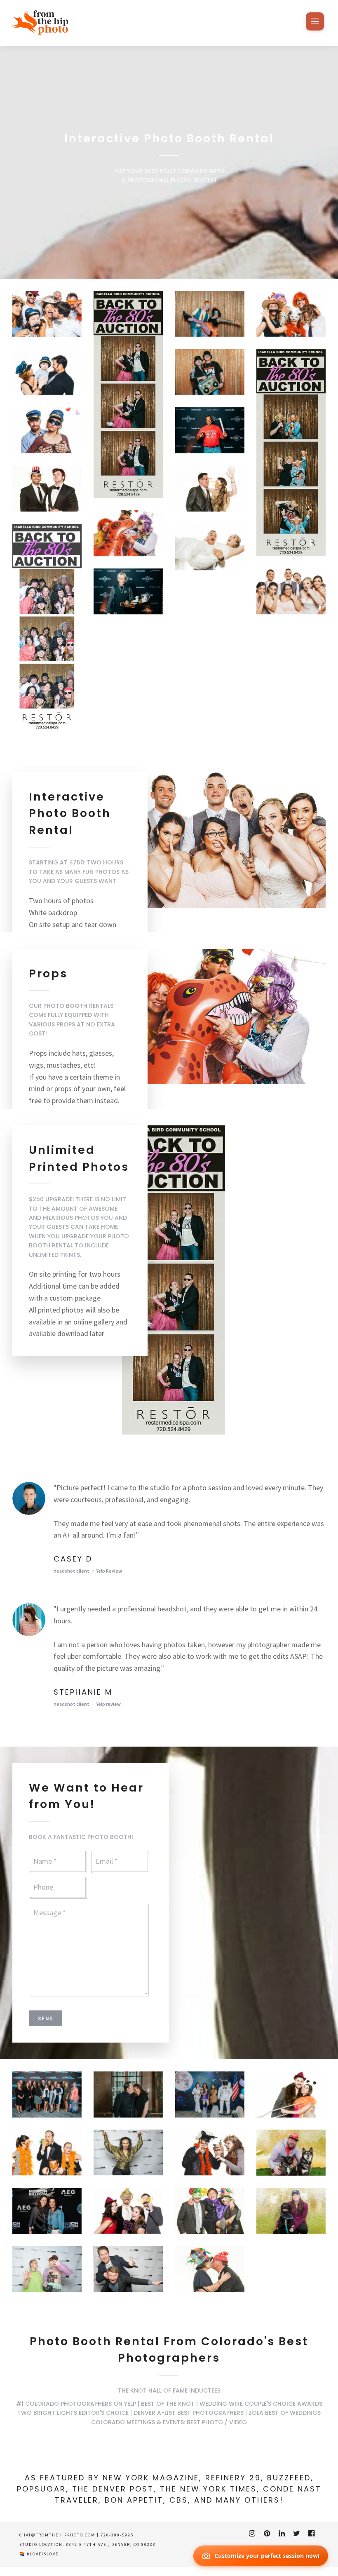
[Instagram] (252, 2534)
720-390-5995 (117, 2535)
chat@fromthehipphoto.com (57, 2535)
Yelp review (108, 1704)
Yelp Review (109, 1571)
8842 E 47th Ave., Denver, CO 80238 (111, 2544)
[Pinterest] (267, 2534)
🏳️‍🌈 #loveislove (39, 2554)
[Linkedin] (282, 2534)
